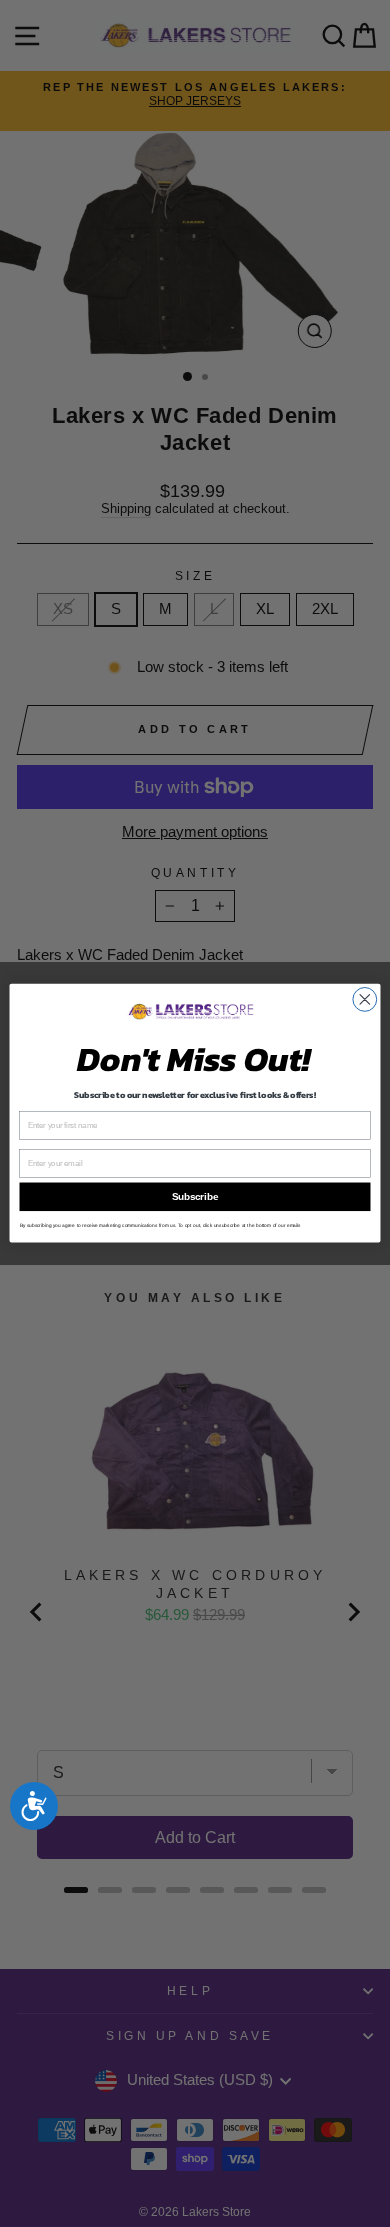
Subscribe (195, 1197)
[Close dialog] (365, 1000)
